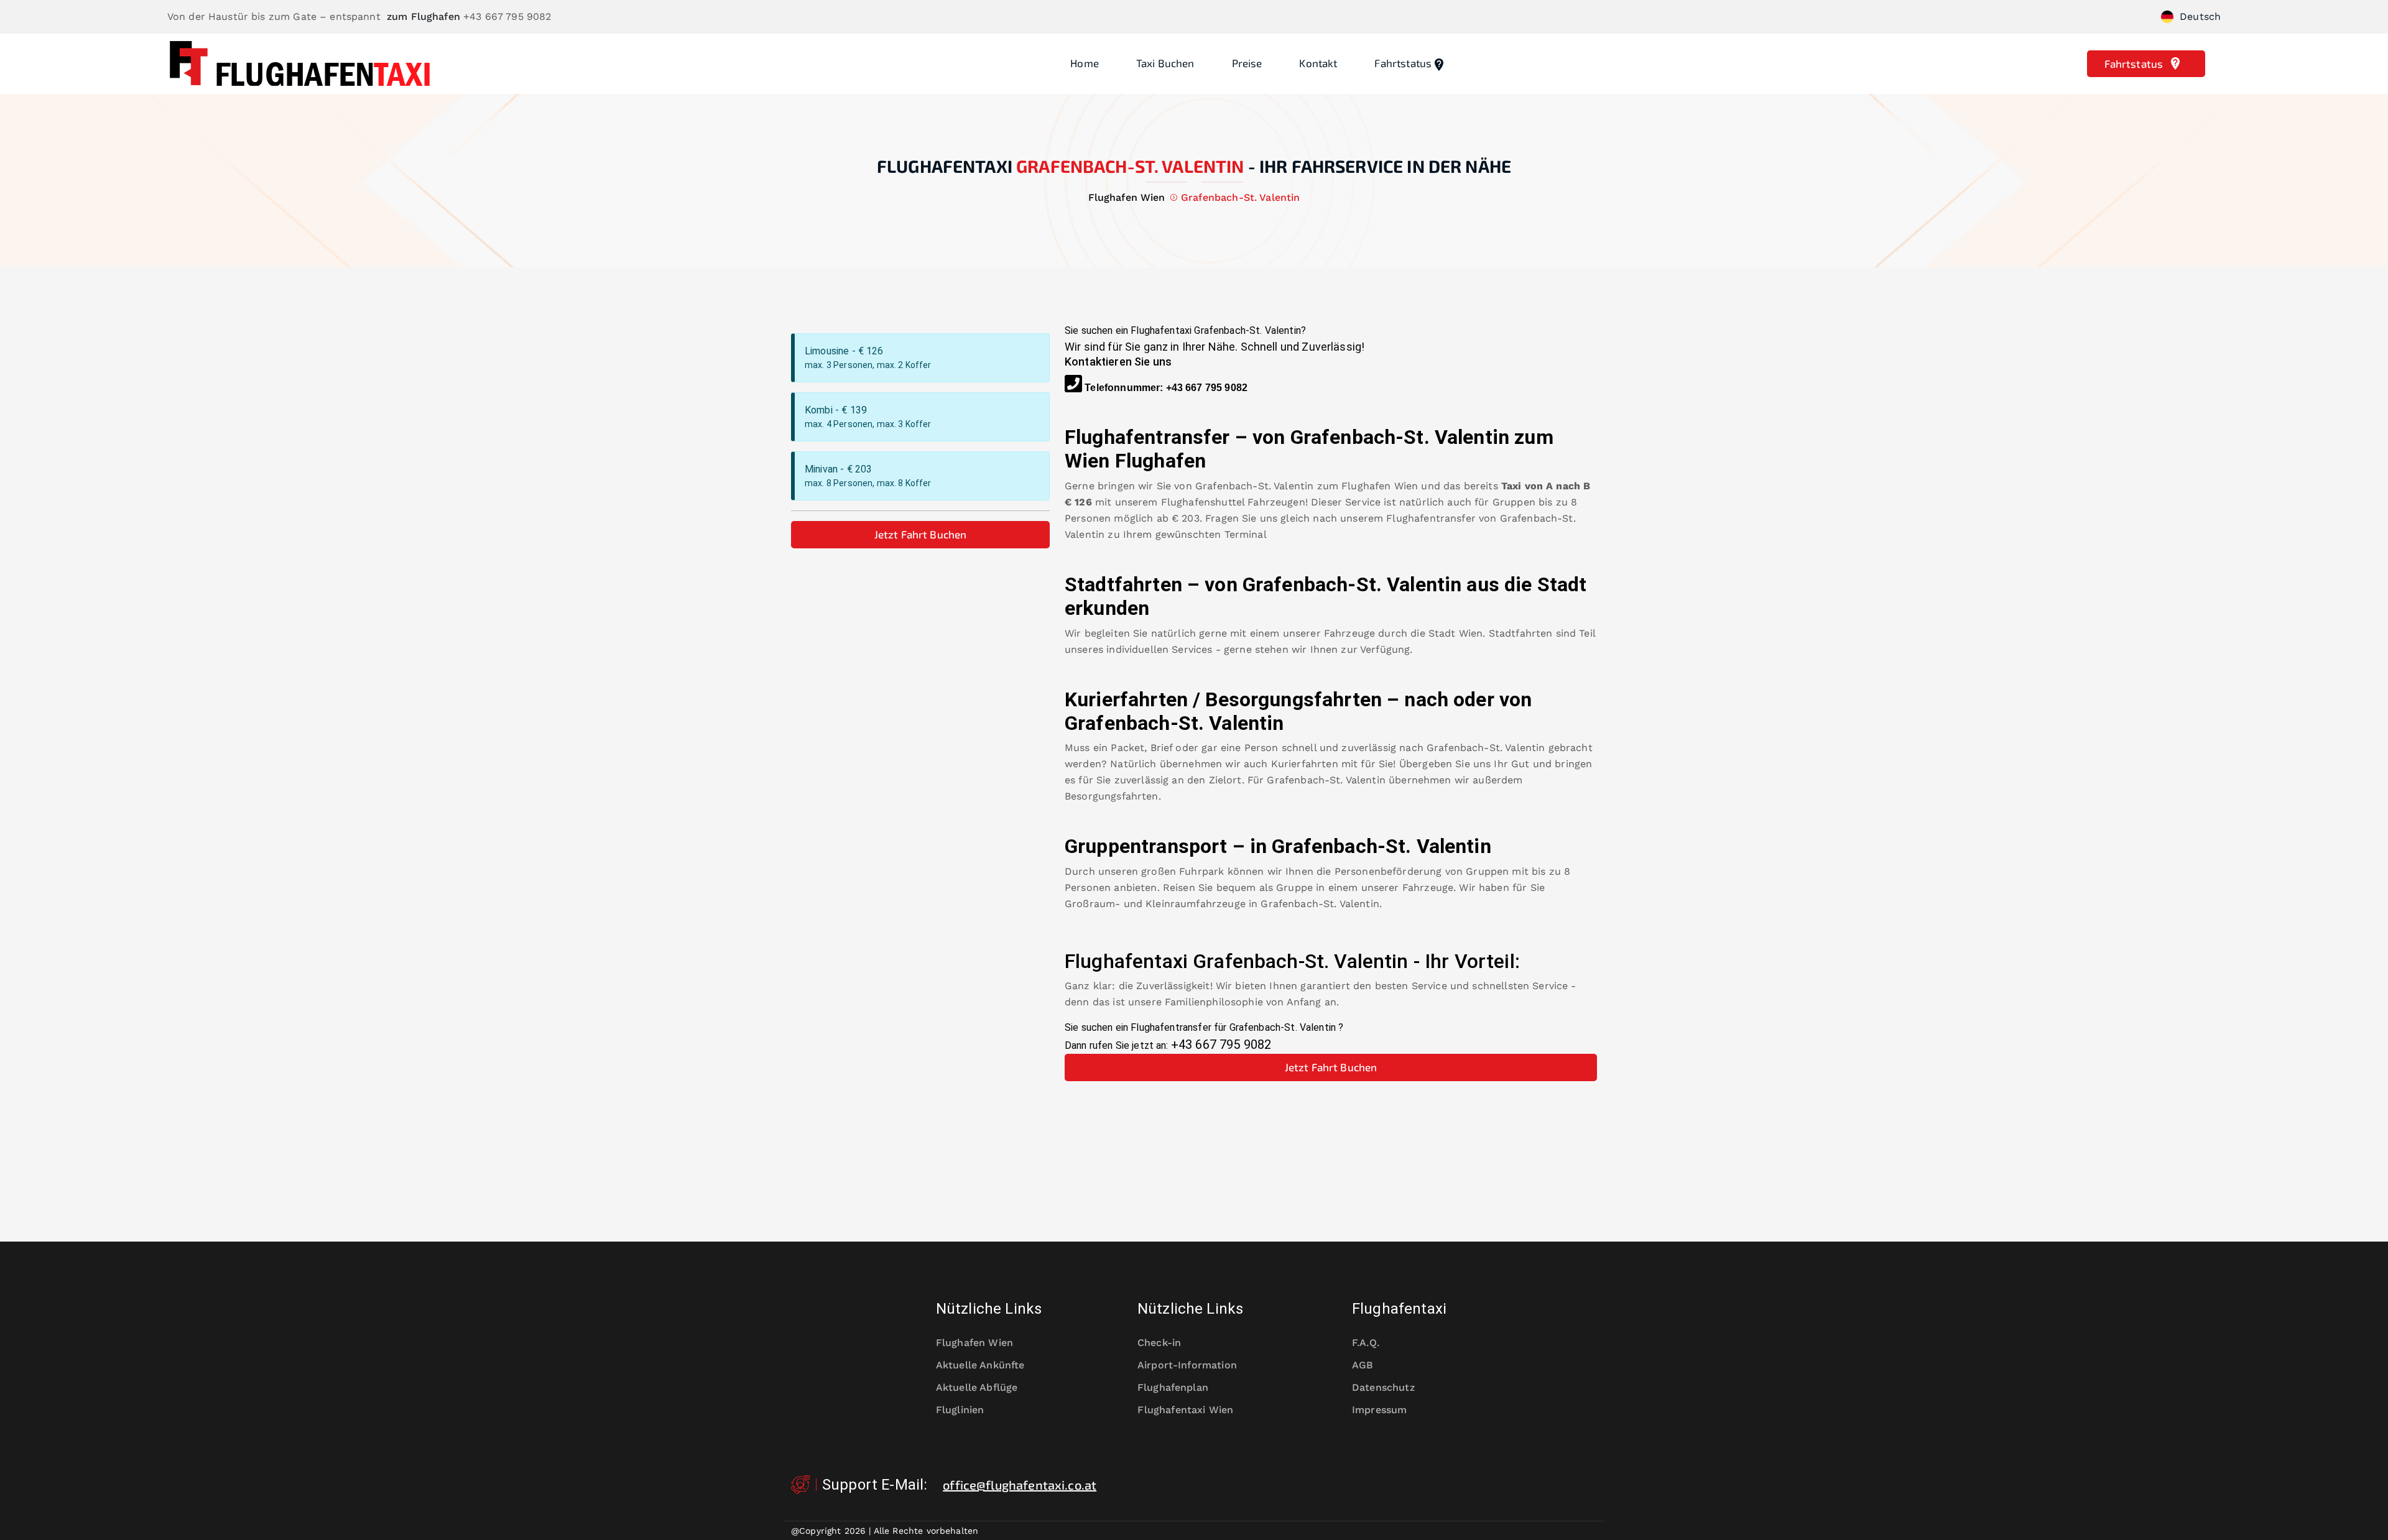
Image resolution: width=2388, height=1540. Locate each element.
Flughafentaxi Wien (1185, 1410)
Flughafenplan (1173, 1387)
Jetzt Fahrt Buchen (921, 534)
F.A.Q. (1366, 1343)
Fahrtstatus (1403, 63)
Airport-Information (1187, 1365)
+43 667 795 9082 (1207, 388)
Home (1085, 63)
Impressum (1379, 1410)
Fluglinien (960, 1410)
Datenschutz (1383, 1387)
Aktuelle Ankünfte (980, 1365)
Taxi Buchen (1165, 63)
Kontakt (1318, 63)
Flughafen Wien (1380, 486)
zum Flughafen (423, 16)
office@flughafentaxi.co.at (1020, 1485)
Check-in (1159, 1343)
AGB (1363, 1365)
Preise (1247, 63)
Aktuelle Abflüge (977, 1387)
